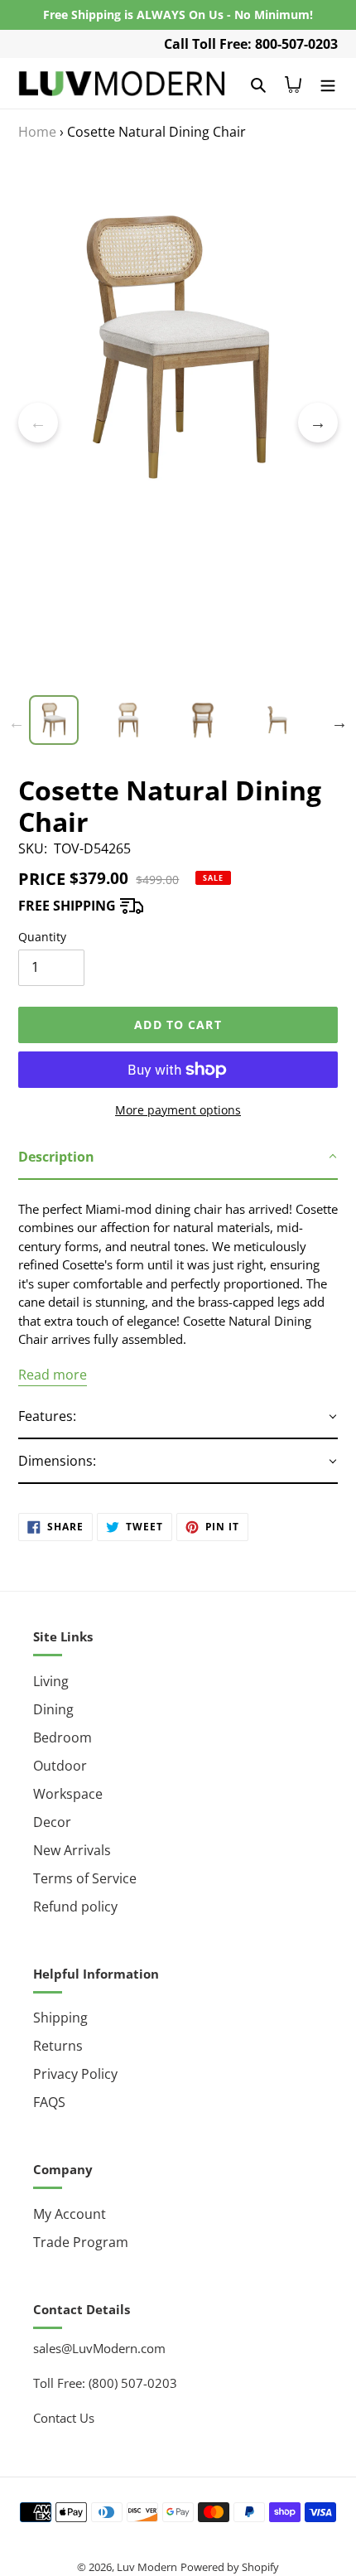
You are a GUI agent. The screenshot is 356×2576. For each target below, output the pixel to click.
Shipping (60, 2018)
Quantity (42, 937)
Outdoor (60, 1766)
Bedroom (63, 1737)
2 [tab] (79, 687)
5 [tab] (153, 687)
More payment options (178, 1110)
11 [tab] (302, 687)
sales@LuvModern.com (99, 2348)
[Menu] (328, 83)
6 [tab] (178, 687)
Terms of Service (85, 1878)
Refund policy (75, 1907)
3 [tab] (103, 687)
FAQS (49, 2102)
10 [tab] (277, 687)
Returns (58, 2046)
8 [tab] (228, 687)
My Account (70, 2214)
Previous (38, 423)
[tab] (178, 1158)
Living (51, 1681)
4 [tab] (128, 687)
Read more (53, 1375)
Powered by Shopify (230, 2567)
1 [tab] (54, 687)
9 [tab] (253, 687)
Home (37, 132)
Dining (53, 1709)
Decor (52, 1822)
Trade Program (81, 2242)
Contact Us (64, 2418)
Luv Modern (147, 2567)
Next (318, 423)
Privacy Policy (75, 2074)
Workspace (68, 1794)
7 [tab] (203, 687)
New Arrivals (72, 1850)
